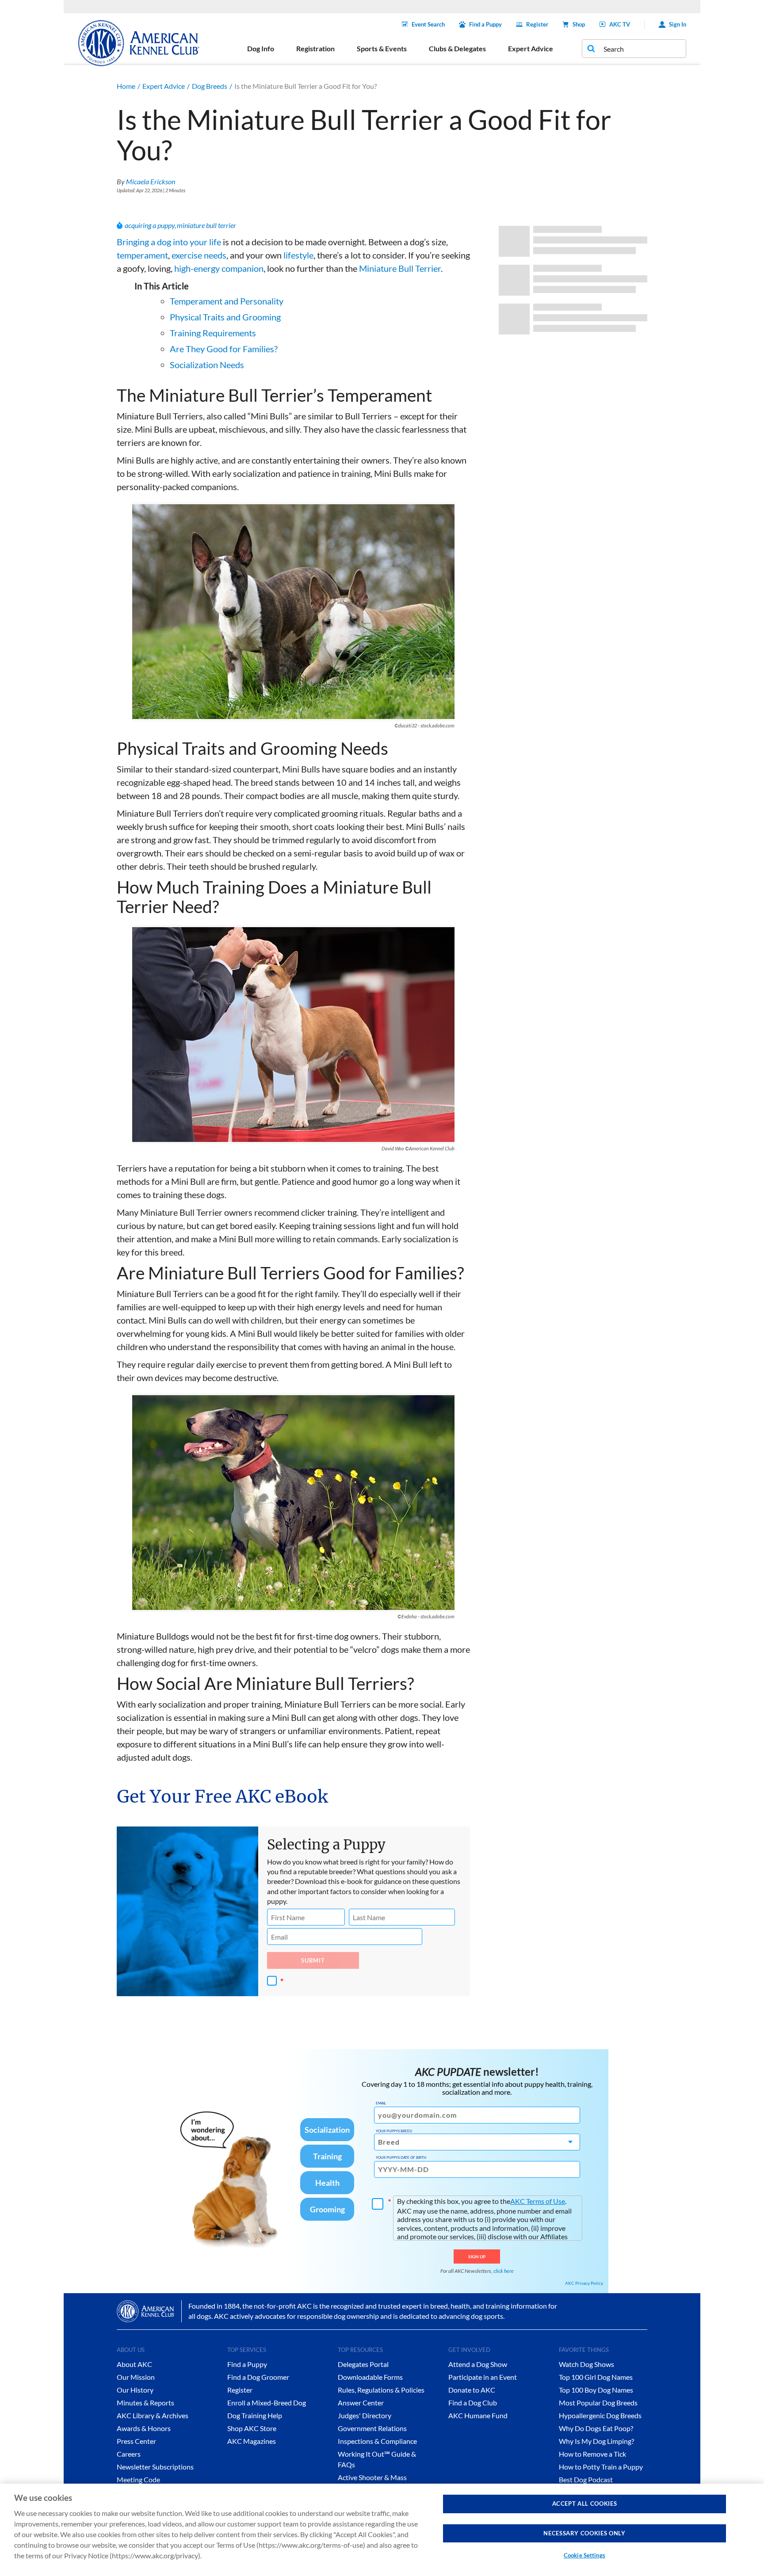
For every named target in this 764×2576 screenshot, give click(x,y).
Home (126, 86)
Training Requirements (213, 333)
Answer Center (361, 2403)
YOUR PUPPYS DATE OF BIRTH (401, 2157)
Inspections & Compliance (377, 2441)
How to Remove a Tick (592, 2454)
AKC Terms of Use (538, 2201)
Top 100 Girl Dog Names (596, 2377)
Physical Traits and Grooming (225, 317)
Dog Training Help (255, 2415)
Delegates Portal (363, 2364)
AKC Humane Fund (478, 2415)
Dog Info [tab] (261, 48)
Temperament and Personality (227, 301)
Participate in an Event (483, 2377)
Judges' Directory (365, 2415)
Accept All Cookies (585, 2504)
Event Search (428, 24)
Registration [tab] (315, 48)
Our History (135, 2390)
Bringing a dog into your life (169, 242)
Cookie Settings (584, 2555)
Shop (579, 24)
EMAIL (381, 2103)
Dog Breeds (210, 86)
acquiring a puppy (150, 225)
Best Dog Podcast (586, 2479)
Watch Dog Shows (586, 2364)
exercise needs (198, 255)
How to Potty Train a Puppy (601, 2467)
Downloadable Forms (370, 2377)
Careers (129, 2454)
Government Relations (372, 2428)
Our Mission (136, 2377)
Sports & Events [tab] (382, 48)
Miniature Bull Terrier (400, 268)
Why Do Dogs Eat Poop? (596, 2428)
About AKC (134, 2364)
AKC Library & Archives (153, 2415)
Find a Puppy (485, 24)
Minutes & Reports (145, 2403)
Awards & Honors (144, 2428)
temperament (142, 255)
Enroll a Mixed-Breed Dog (267, 2403)
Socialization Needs (207, 365)
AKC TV (620, 24)
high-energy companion (219, 268)
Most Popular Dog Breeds (598, 2403)
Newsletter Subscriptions (155, 2467)
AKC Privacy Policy (584, 2283)
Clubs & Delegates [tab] (457, 48)
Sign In (678, 24)
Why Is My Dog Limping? (596, 2441)
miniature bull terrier (206, 225)
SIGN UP (477, 2256)
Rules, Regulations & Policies (381, 2390)
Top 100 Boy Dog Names (596, 2390)
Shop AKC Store (252, 2428)
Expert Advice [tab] (531, 48)
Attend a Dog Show (478, 2364)
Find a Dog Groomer (258, 2377)
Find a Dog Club (473, 2403)
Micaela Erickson (151, 181)
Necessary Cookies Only (584, 2533)
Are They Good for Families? (224, 349)
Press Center (136, 2441)
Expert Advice (164, 86)
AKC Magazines (252, 2441)
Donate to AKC (472, 2390)
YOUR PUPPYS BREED (394, 2131)
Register (537, 24)
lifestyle (298, 255)
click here (504, 2271)
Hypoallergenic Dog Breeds (600, 2415)
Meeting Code (138, 2479)
